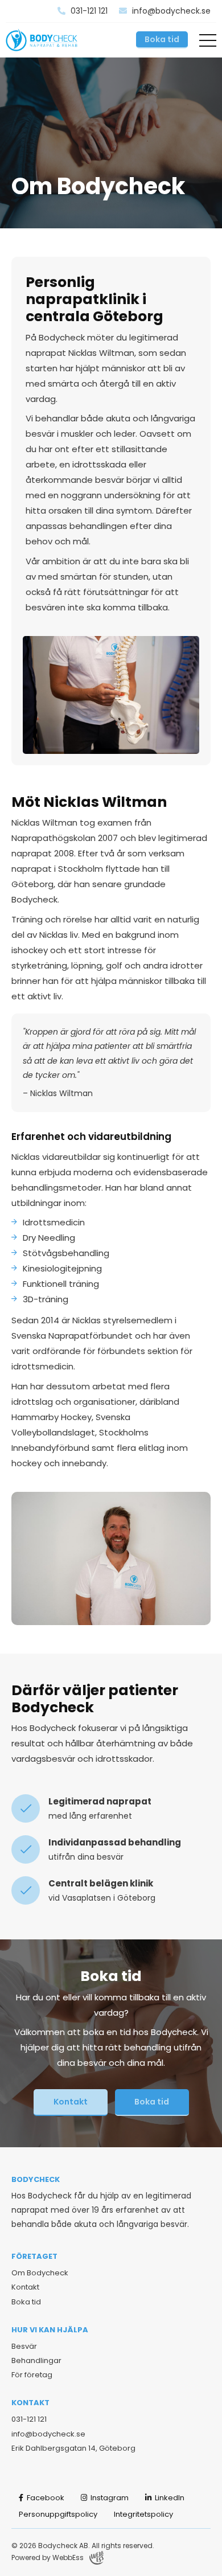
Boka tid (162, 39)
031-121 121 (88, 11)
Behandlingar (36, 2360)
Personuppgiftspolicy (58, 2514)
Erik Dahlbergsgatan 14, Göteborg (73, 2448)
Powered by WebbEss (48, 2557)
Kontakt (71, 2102)
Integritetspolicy (143, 2514)
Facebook (45, 2498)
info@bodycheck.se (170, 11)
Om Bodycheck (40, 2273)
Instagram (109, 2498)
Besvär (24, 2346)
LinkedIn (169, 2498)
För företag (32, 2375)
